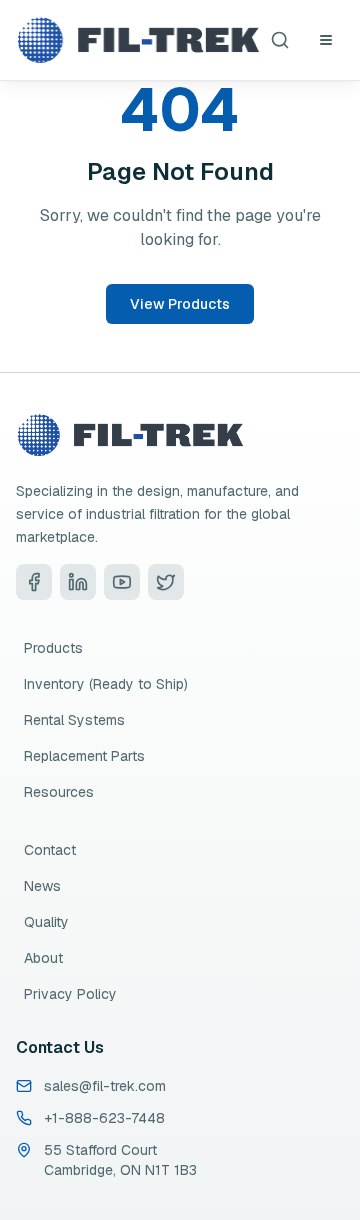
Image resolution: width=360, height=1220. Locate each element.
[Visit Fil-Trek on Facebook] (34, 582)
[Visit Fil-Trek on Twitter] (166, 582)
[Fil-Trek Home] (138, 40)
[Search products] (280, 40)
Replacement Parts (84, 756)
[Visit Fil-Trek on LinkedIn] (78, 582)
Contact (50, 850)
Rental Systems (74, 720)
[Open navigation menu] (326, 40)
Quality (46, 922)
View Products (180, 304)
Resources (59, 792)
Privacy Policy (70, 994)
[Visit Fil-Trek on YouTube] (122, 582)
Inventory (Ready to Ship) (106, 684)
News (42, 886)
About (43, 958)
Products (53, 648)
